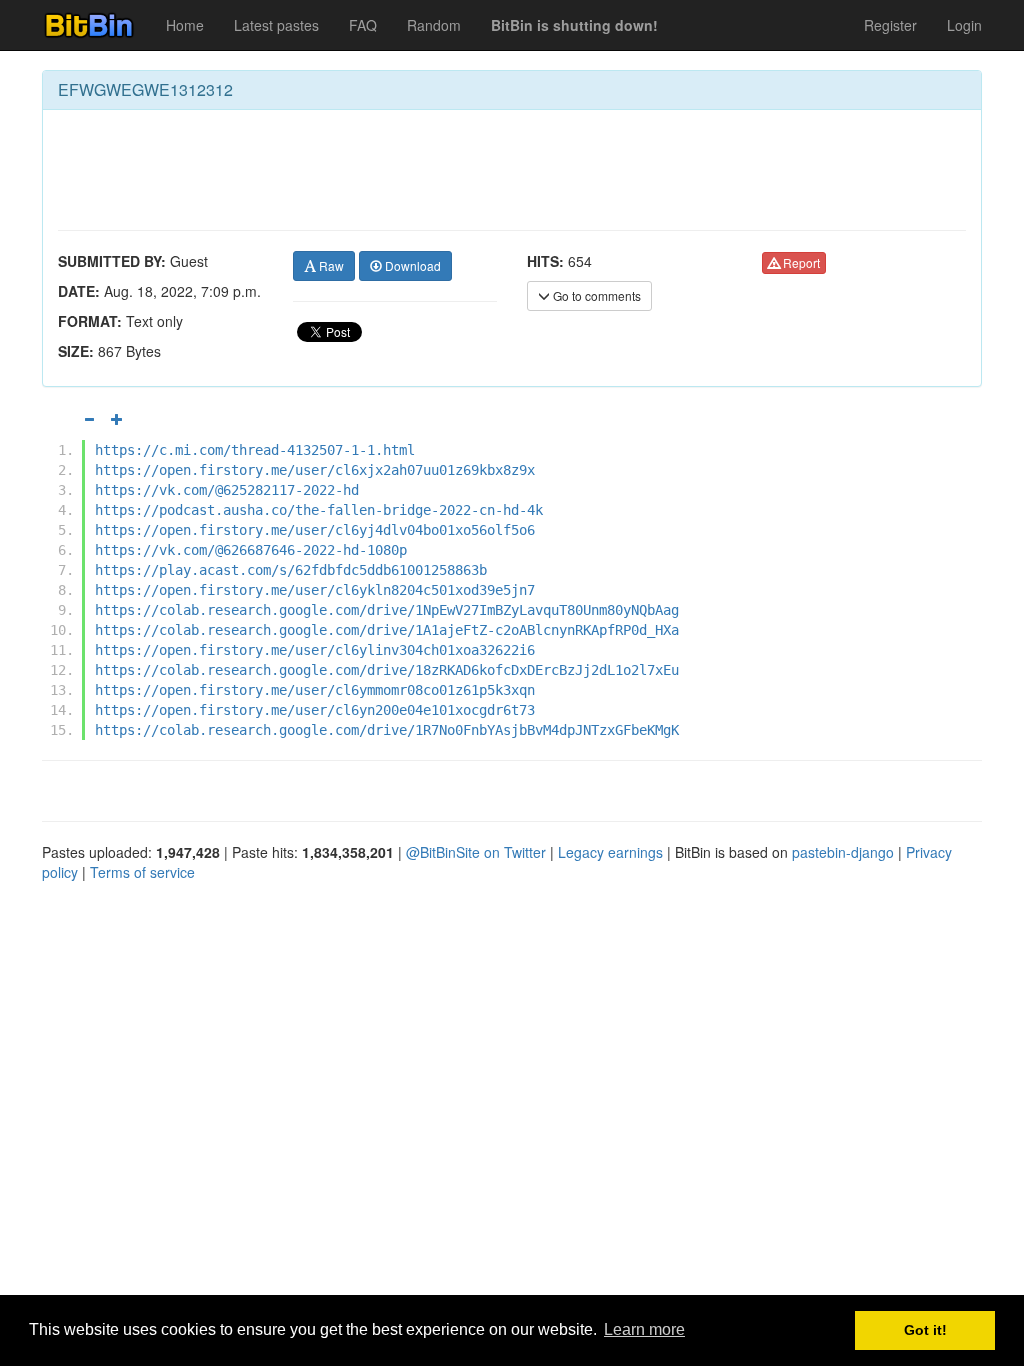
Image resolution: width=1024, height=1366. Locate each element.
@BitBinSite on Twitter (476, 852)
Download (411, 265)
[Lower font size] (89, 419)
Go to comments (595, 295)
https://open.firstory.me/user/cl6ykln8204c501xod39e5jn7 (315, 590)
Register (890, 25)
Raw (330, 265)
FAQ (363, 25)
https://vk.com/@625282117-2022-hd (227, 490)
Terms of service (142, 872)
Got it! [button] (925, 1330)
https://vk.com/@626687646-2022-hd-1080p (251, 550)
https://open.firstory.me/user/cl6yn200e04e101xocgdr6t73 (315, 710)
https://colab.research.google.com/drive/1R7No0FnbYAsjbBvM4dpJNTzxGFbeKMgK (387, 730)
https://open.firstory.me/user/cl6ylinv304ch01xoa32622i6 (315, 650)
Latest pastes (276, 25)
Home (185, 25)
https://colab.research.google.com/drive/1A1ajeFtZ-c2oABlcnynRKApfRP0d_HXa (387, 630)
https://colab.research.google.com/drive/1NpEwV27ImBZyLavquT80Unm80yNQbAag (387, 610)
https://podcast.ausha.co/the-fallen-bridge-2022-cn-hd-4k (319, 510)
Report (800, 262)
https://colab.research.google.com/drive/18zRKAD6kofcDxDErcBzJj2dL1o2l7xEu (387, 670)
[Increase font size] (117, 419)
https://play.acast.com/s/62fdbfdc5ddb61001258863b (291, 570)
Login (964, 25)
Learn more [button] (644, 1329)
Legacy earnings (610, 852)
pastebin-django (843, 852)
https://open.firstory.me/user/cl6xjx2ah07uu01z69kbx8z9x (315, 470)
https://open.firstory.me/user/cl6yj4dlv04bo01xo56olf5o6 (315, 530)
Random (434, 25)
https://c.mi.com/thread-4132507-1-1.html (255, 450)
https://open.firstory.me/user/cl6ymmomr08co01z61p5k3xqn (315, 690)
